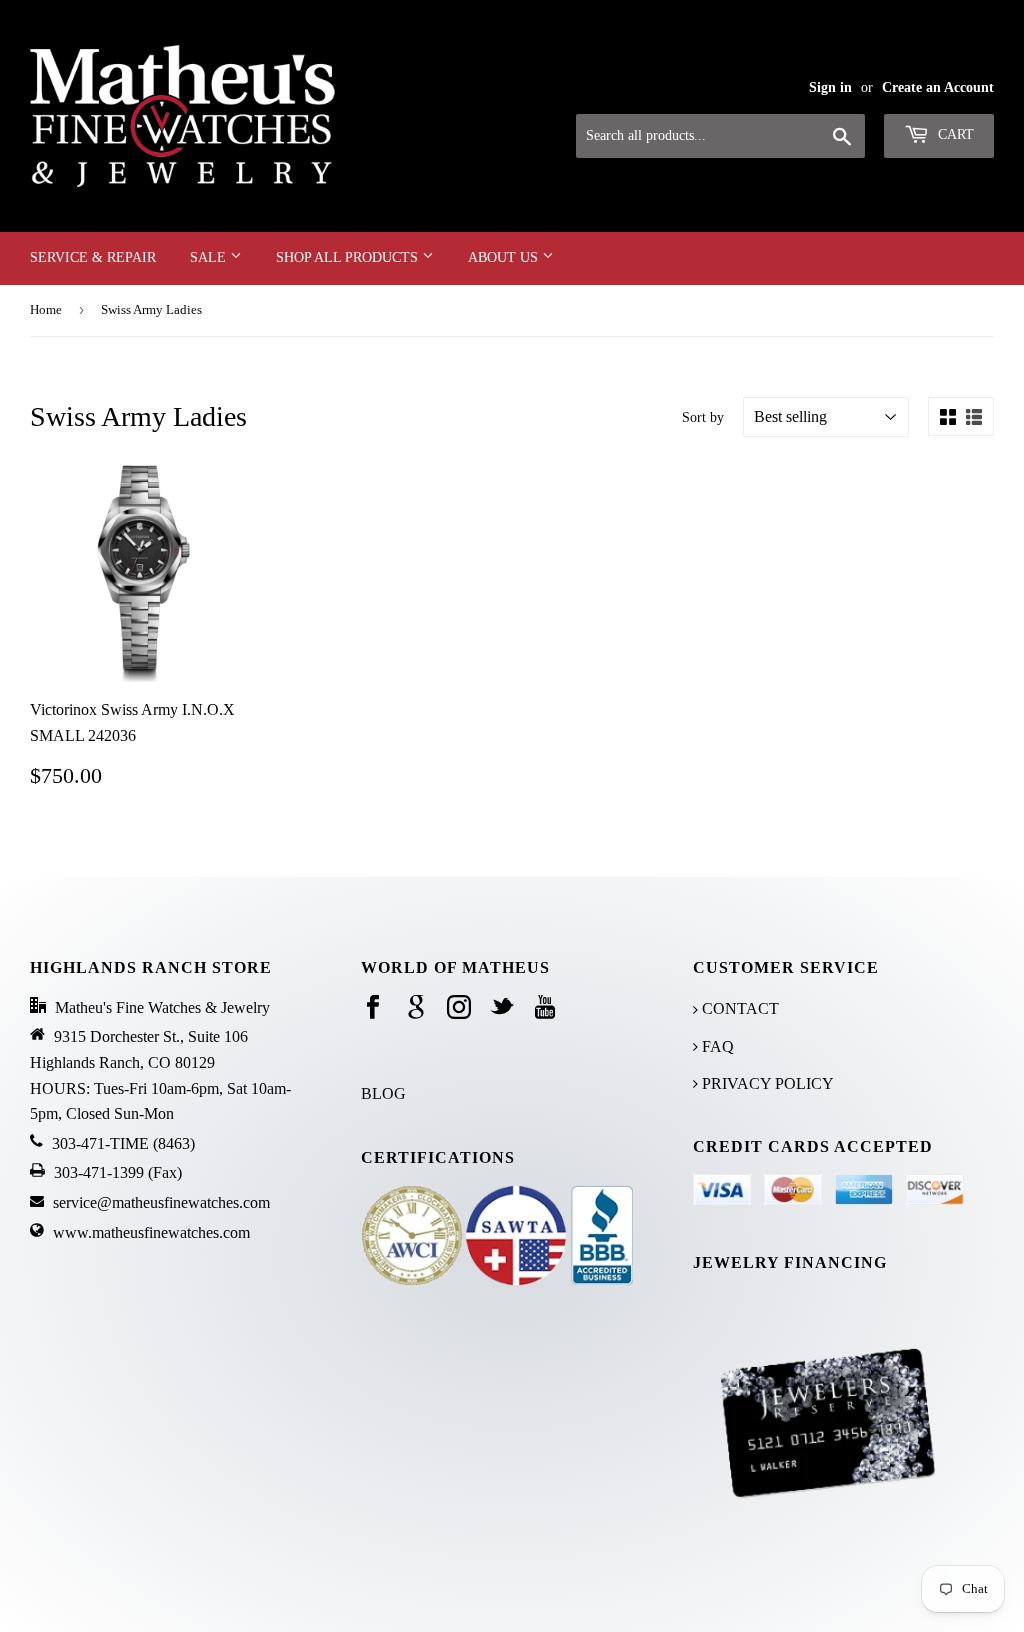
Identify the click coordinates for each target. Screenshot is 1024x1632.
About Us (505, 257)
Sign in (830, 87)
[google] (416, 1008)
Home (46, 309)
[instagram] (459, 1008)
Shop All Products (349, 257)
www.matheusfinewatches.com (151, 1232)
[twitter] (502, 1008)
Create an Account (938, 87)
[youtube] (545, 1008)
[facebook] (373, 1008)
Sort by (703, 417)
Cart (954, 134)
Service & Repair (93, 257)
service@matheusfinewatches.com (161, 1202)
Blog (383, 1093)
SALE (210, 257)
